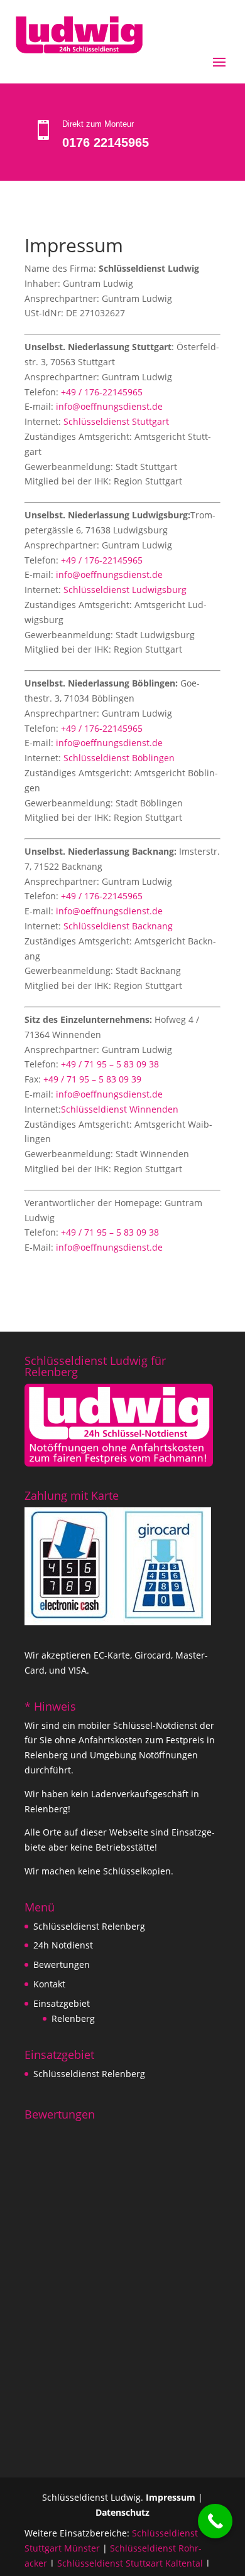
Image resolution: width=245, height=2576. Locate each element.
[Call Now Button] (215, 2521)
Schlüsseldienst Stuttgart (116, 421)
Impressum (171, 2497)
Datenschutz (122, 2512)
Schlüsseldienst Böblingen (119, 758)
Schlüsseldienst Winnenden (120, 1109)
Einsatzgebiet (62, 2003)
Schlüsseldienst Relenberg (89, 1926)
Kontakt (49, 1984)
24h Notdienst (63, 1945)
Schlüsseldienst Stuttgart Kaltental (130, 2563)
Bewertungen (62, 1964)
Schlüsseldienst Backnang (118, 926)
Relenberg (73, 2018)
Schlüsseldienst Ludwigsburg (125, 590)
